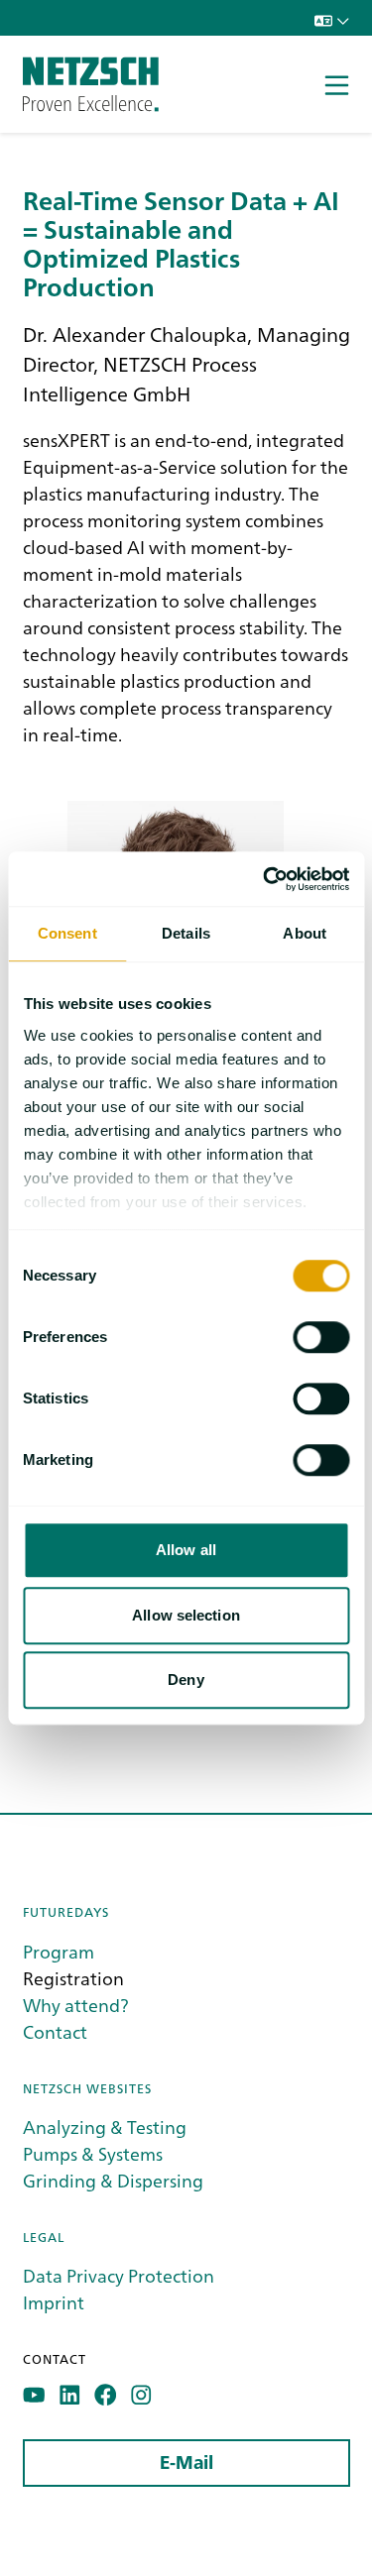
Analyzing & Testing (105, 2127)
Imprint (54, 2302)
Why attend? (76, 2005)
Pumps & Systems (93, 2153)
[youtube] (34, 2395)
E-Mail (186, 2463)
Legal (44, 2237)
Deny (186, 1680)
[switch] (321, 1337)
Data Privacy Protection (119, 2275)
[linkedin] (70, 2395)
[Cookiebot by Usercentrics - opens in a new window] (265, 879)
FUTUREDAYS (66, 1911)
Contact (55, 2031)
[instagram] (141, 2395)
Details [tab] (186, 933)
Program (59, 1951)
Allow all (186, 1550)
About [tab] (305, 933)
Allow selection (186, 1615)
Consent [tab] (67, 933)
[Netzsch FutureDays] (91, 84)
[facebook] (106, 2395)
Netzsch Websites (87, 2088)
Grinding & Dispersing (113, 2180)
